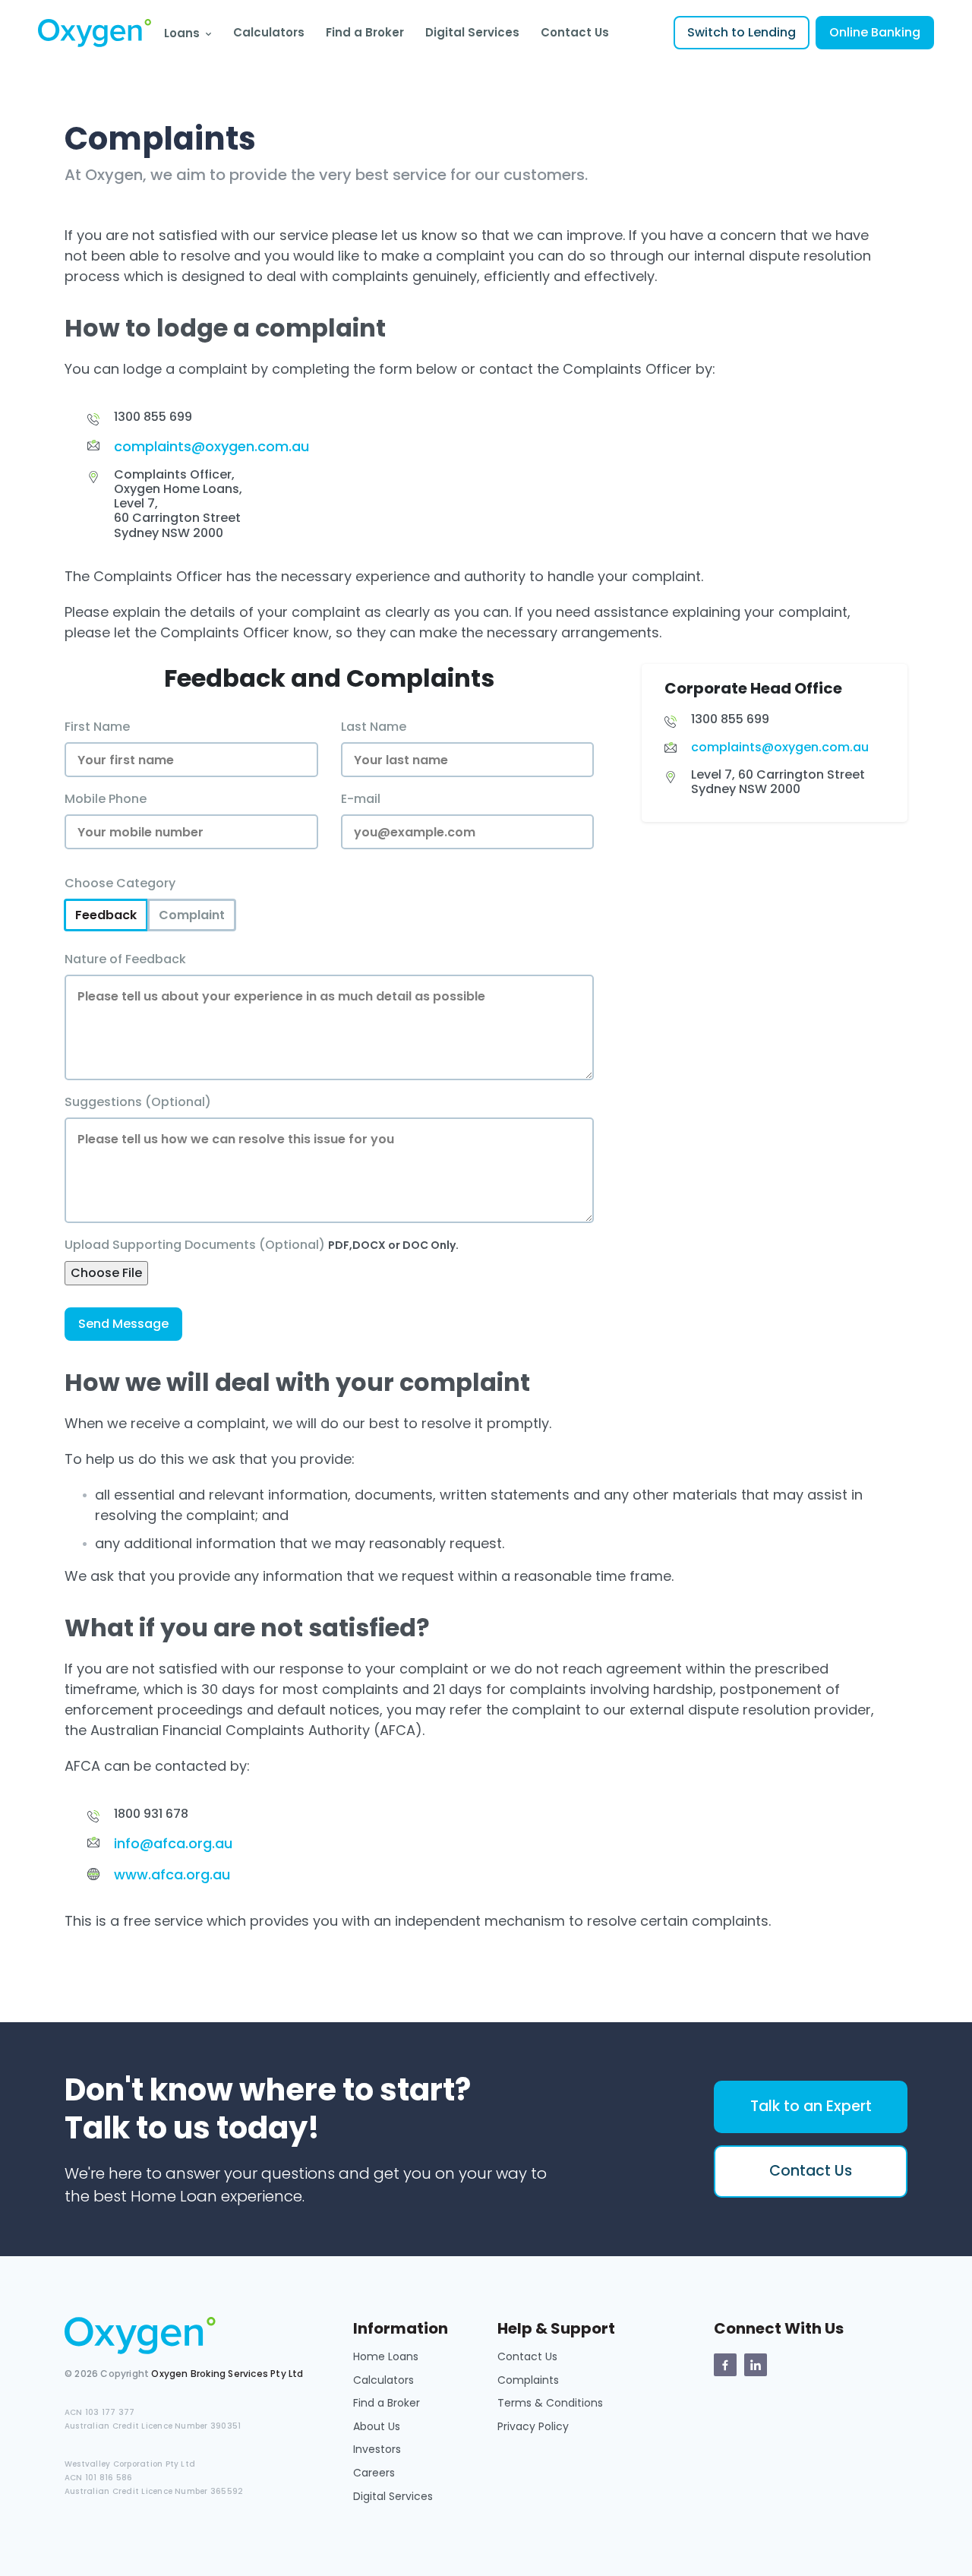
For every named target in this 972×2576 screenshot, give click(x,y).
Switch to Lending (742, 32)
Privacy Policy (533, 2426)
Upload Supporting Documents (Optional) (262, 1245)
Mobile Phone (106, 799)
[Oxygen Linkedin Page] (756, 2365)
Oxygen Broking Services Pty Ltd (227, 2374)
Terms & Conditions (550, 2403)
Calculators (269, 32)
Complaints (528, 2380)
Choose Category (120, 883)
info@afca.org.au (173, 1843)
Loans (182, 33)
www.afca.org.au (172, 1874)
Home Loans (386, 2356)
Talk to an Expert (811, 2106)
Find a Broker (365, 32)
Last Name (374, 727)
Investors (377, 2449)
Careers (374, 2473)
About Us (377, 2426)
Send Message (123, 1324)
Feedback (106, 915)
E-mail (361, 799)
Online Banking (875, 32)
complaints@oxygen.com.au (211, 446)
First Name (97, 727)
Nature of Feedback (125, 959)
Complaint (192, 915)
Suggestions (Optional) (138, 1102)
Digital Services (472, 32)
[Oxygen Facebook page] (725, 2365)
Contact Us (575, 32)
